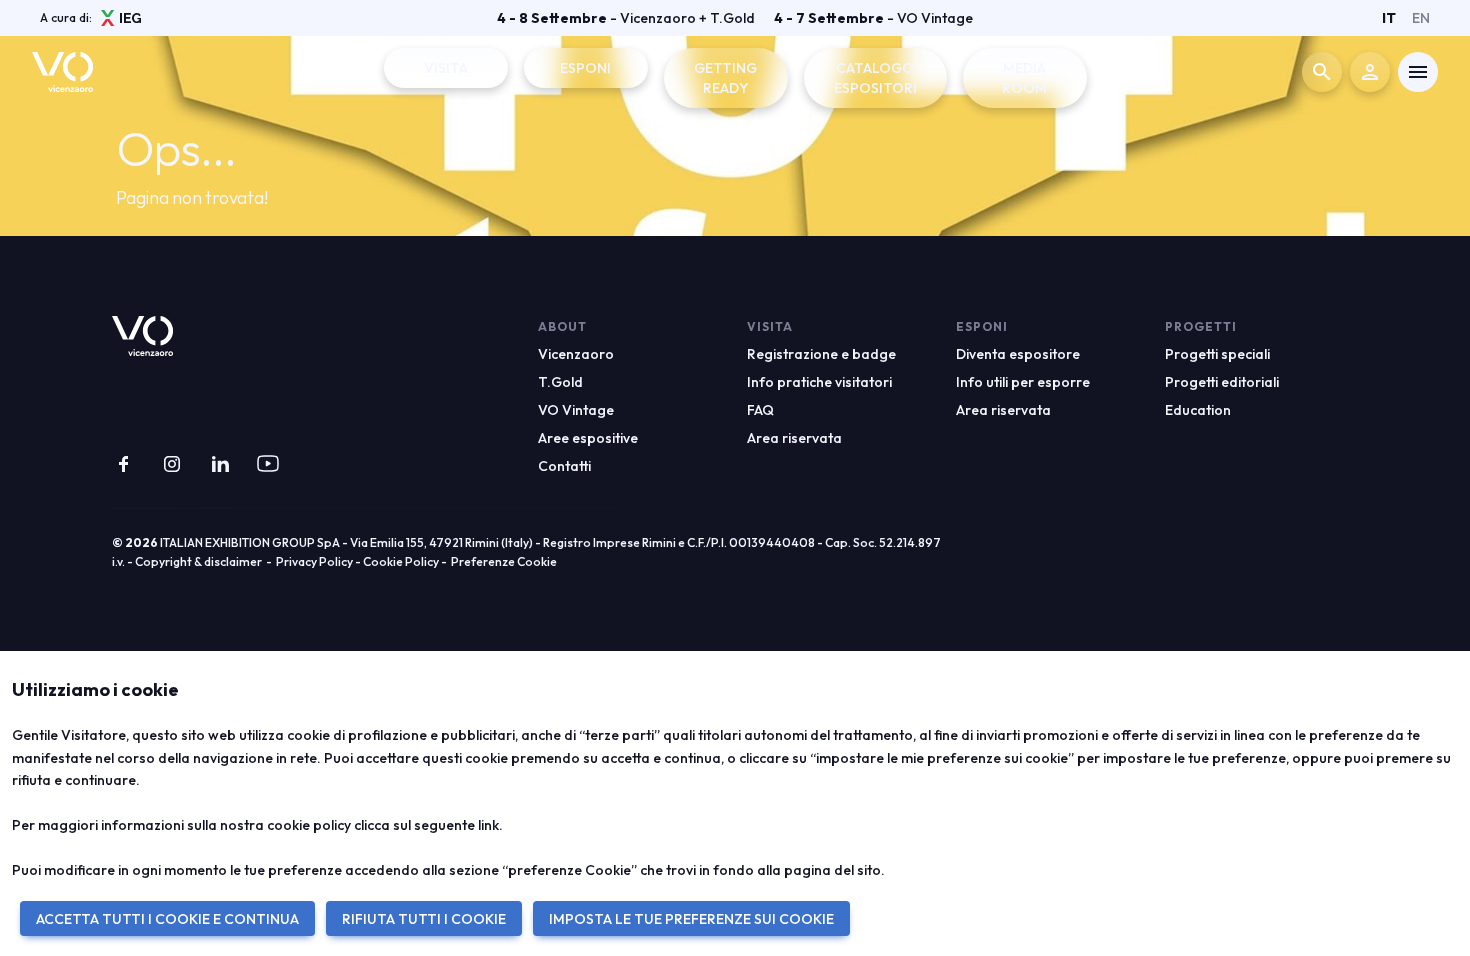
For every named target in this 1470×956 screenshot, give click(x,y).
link (488, 825)
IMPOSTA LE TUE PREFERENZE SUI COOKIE (691, 919)
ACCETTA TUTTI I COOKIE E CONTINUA (167, 919)
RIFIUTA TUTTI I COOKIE (424, 919)
